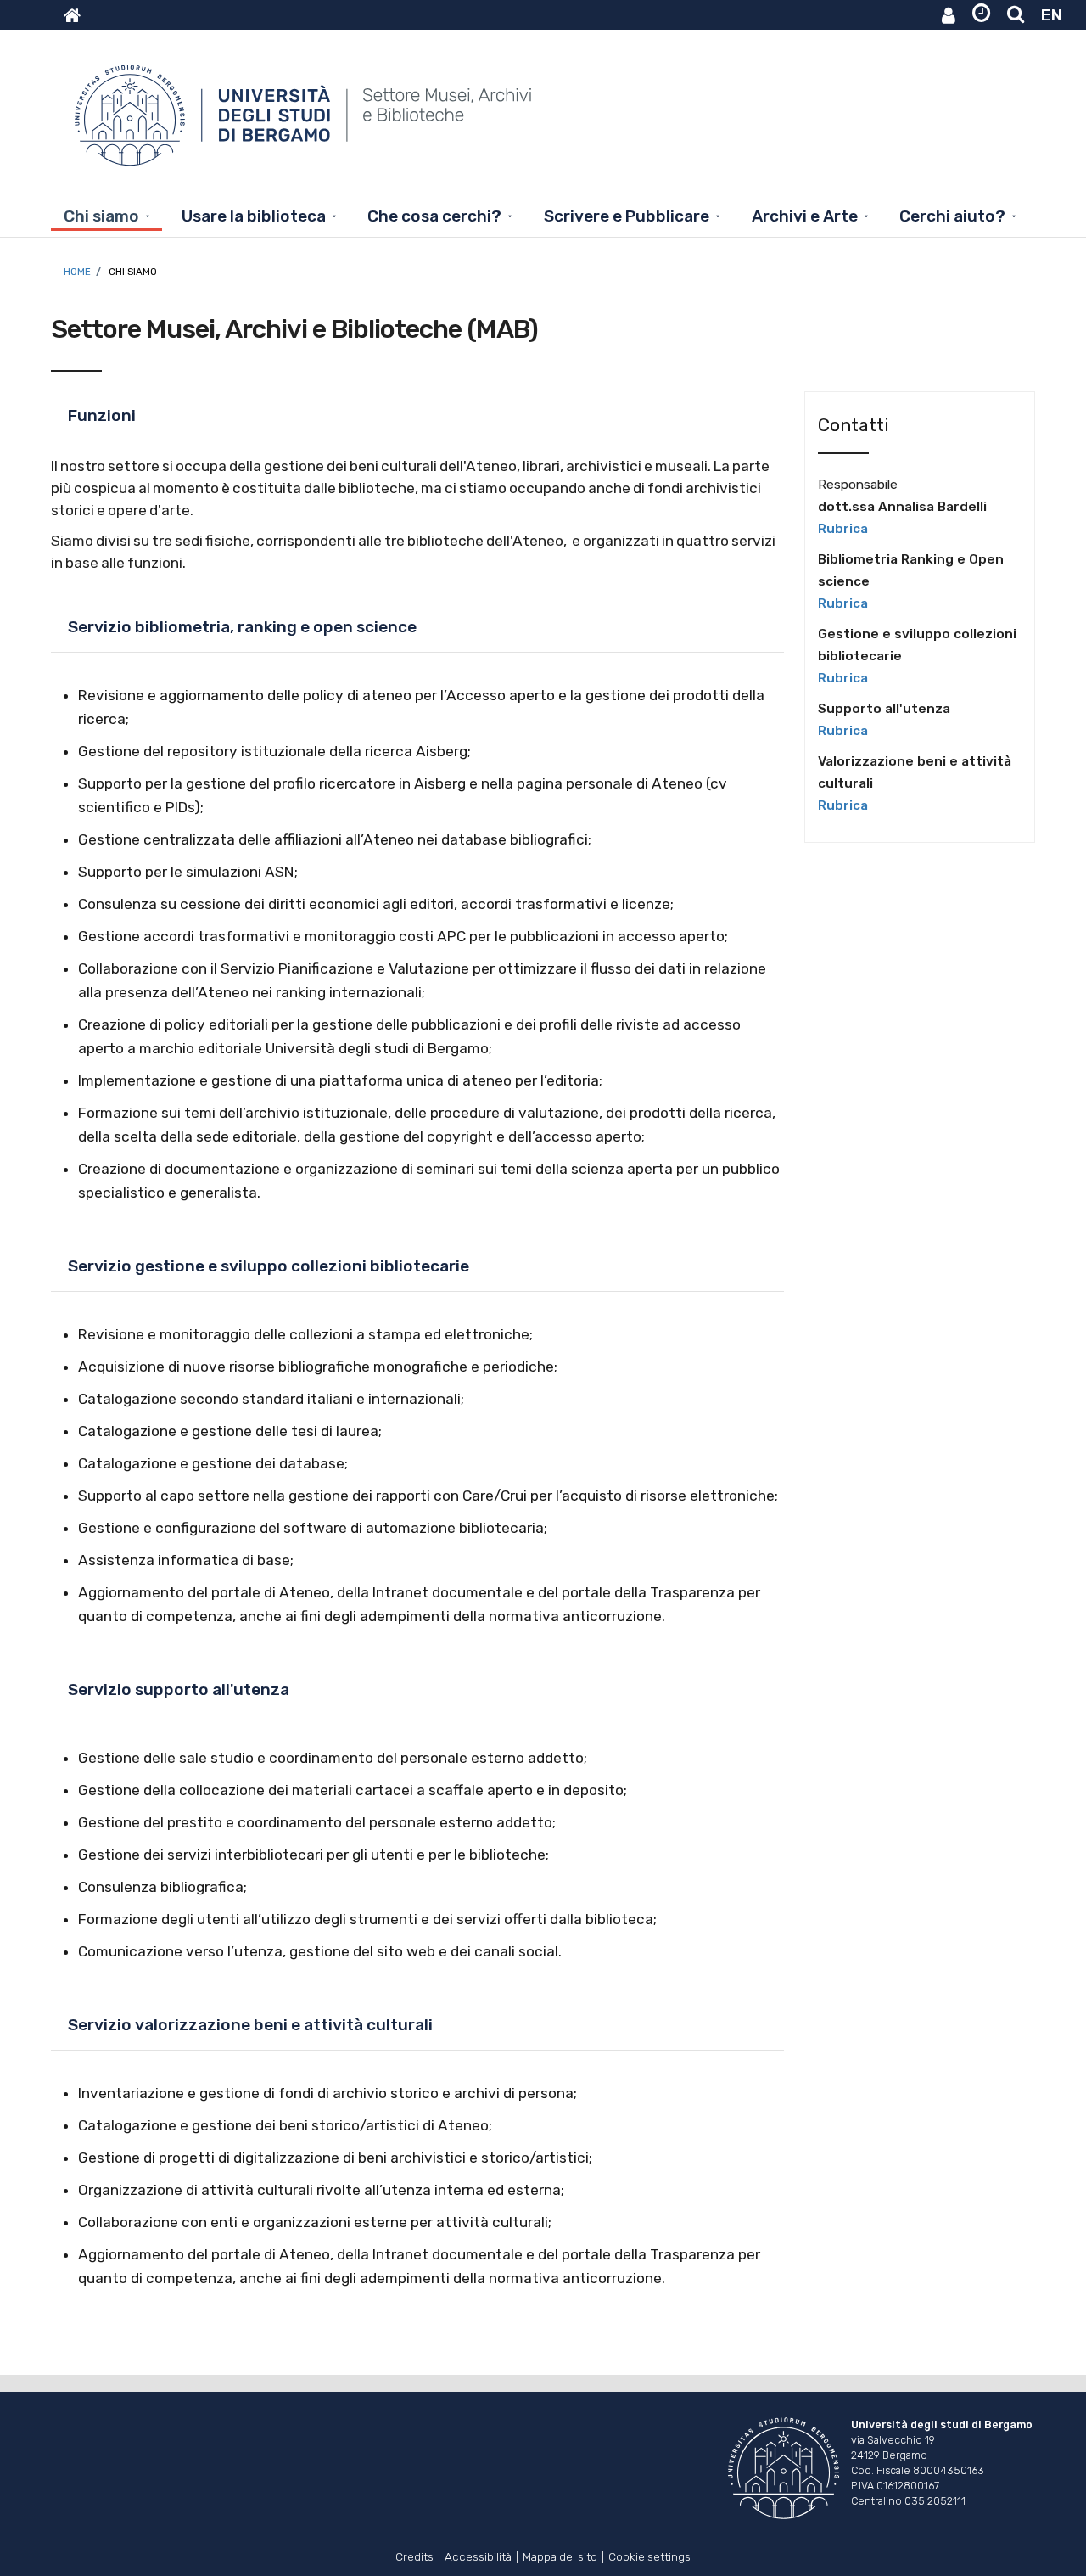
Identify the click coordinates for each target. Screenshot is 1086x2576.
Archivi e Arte (805, 216)
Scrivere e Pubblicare (627, 216)
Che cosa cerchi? (434, 216)
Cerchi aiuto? (952, 216)
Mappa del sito (560, 2555)
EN (1052, 15)
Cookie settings (649, 2555)
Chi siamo (101, 216)
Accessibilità (478, 2555)
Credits (414, 2555)
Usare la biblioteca (254, 216)
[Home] (305, 124)
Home (77, 272)
